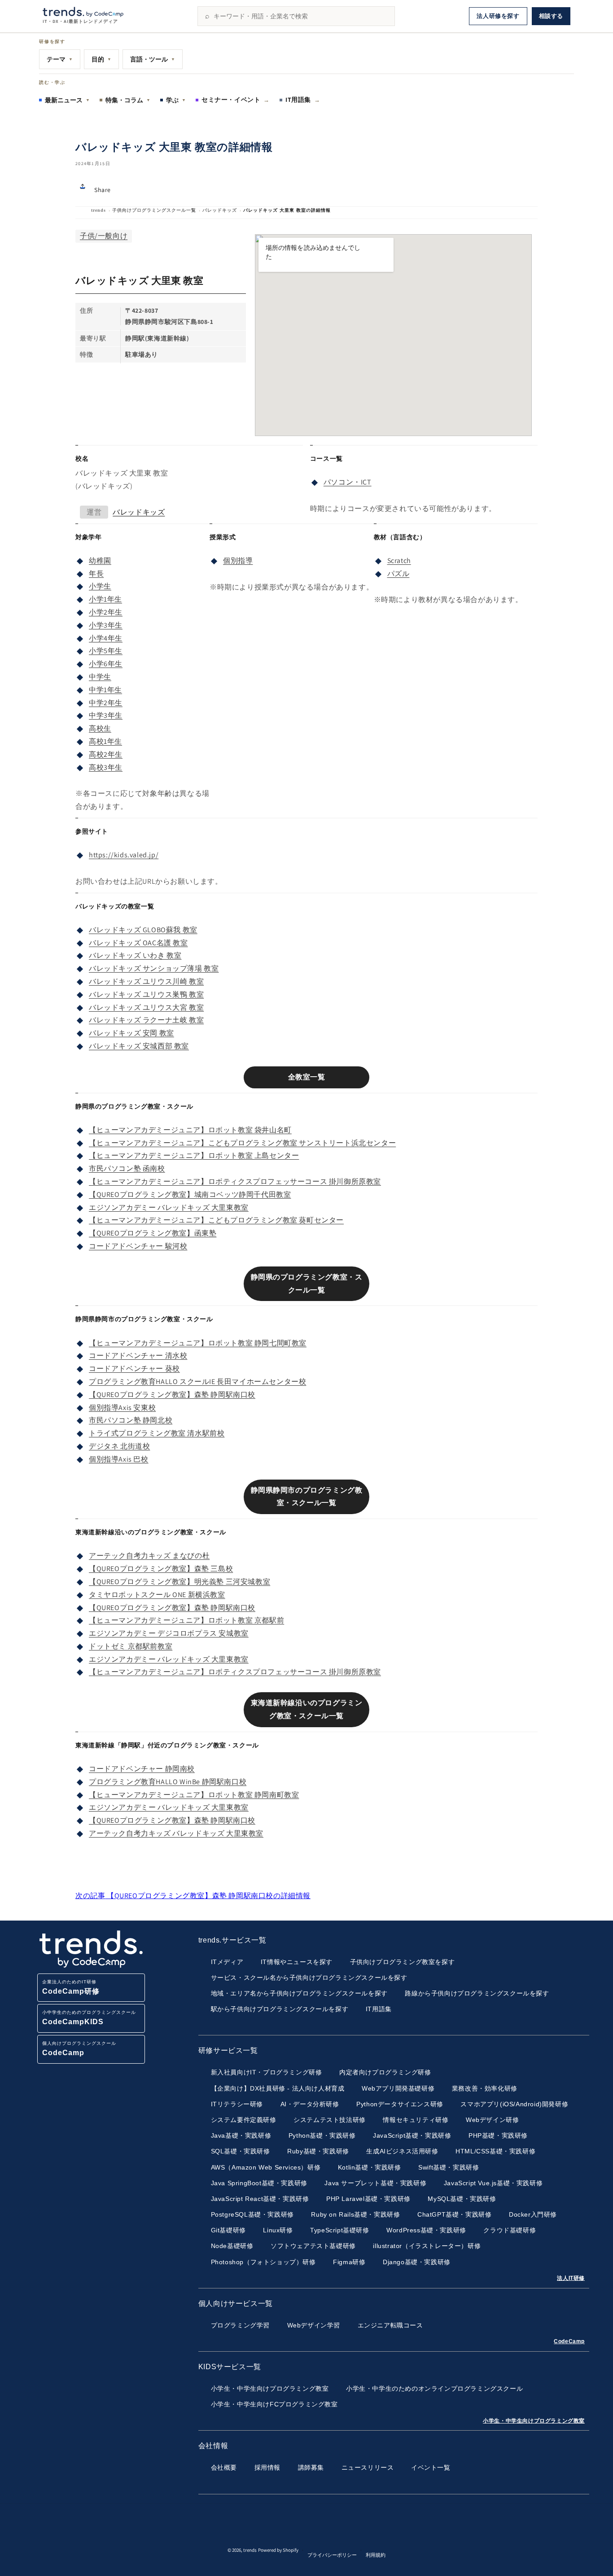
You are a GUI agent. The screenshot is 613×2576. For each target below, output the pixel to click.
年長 (96, 574)
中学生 (100, 677)
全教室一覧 (307, 1077)
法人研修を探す (498, 16)
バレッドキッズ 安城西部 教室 (139, 1046)
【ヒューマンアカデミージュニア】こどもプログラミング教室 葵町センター (216, 1220)
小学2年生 (106, 612)
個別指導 (238, 561)
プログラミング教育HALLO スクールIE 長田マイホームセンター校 (197, 1382)
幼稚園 (100, 561)
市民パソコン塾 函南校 (127, 1168)
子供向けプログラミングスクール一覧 (154, 210)
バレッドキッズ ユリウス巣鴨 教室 (146, 994)
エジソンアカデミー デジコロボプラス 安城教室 (169, 1633)
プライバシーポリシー (332, 2555)
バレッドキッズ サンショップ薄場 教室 (154, 968)
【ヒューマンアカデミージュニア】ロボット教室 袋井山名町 (190, 1130)
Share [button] (103, 190)
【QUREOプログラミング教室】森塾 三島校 (161, 1569)
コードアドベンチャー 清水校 (138, 1356)
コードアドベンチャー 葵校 (134, 1369)
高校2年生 (106, 754)
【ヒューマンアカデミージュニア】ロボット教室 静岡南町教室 (194, 1795)
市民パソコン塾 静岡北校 (131, 1420)
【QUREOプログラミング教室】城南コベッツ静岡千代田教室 (190, 1194)
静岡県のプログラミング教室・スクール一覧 (307, 1284)
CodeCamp (569, 2341)
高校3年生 (106, 767)
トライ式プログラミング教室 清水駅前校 (157, 1433)
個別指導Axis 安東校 (122, 1408)
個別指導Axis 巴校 (119, 1459)
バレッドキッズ (220, 210)
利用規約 (376, 2555)
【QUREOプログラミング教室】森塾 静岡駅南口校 (172, 1395)
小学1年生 (105, 599)
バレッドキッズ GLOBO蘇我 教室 (143, 930)
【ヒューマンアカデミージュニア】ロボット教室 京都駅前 (186, 1620)
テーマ (60, 59)
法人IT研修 (571, 2278)
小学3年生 (106, 625)
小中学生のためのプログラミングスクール (89, 2018)
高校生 (100, 728)
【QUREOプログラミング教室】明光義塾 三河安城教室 (180, 1582)
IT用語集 (303, 100)
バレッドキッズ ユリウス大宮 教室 (146, 1007)
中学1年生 (105, 690)
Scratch (399, 561)
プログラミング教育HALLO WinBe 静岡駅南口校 (168, 1782)
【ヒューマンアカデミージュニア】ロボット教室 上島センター (194, 1155)
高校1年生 (105, 741)
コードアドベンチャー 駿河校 (138, 1246)
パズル (398, 574)
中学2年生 (106, 703)
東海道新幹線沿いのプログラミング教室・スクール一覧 (307, 1709)
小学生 (100, 586)
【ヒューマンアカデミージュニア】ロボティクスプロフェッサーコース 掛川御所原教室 (235, 1181)
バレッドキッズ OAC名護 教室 (138, 943)
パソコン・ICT (348, 482)
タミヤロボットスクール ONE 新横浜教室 (157, 1595)
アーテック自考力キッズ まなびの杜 (149, 1556)
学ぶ (176, 100)
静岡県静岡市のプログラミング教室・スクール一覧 (307, 1497)
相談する (551, 16)
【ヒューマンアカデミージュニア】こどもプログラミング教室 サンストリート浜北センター (242, 1143)
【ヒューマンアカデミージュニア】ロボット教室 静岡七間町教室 (198, 1343)
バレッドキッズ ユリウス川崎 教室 (146, 981)
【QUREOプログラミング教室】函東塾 (153, 1233)
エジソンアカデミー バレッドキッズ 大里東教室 (169, 1207)
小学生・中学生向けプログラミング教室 (534, 2421)
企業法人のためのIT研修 (71, 1987)
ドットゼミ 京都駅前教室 (131, 1646)
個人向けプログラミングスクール (79, 2049)
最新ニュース (67, 100)
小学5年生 (106, 651)
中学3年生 (106, 715)
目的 (101, 59)
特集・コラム (128, 100)
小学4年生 (106, 638)
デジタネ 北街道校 (119, 1446)
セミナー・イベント (236, 100)
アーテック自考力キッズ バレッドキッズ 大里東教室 (176, 1833)
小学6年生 (106, 664)
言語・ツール (153, 59)
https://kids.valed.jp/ (124, 855)
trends (99, 210)
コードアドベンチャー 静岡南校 (142, 1769)
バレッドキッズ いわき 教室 (135, 955)
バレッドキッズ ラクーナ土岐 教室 (146, 1020)
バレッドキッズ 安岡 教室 (131, 1033)
